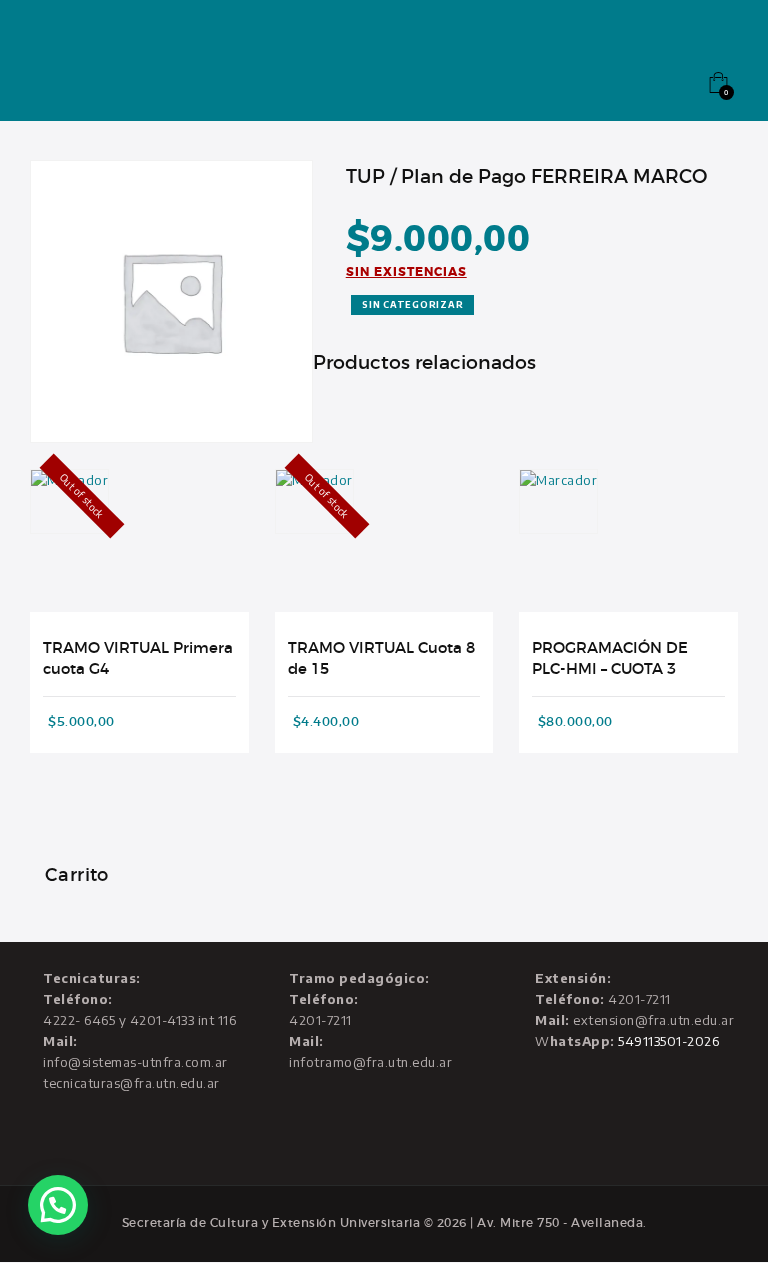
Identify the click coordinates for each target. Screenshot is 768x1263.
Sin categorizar (412, 304)
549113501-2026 (668, 1041)
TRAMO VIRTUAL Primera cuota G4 (138, 658)
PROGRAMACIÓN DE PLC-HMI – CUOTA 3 (610, 658)
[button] (58, 1205)
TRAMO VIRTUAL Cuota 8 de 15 (381, 658)
